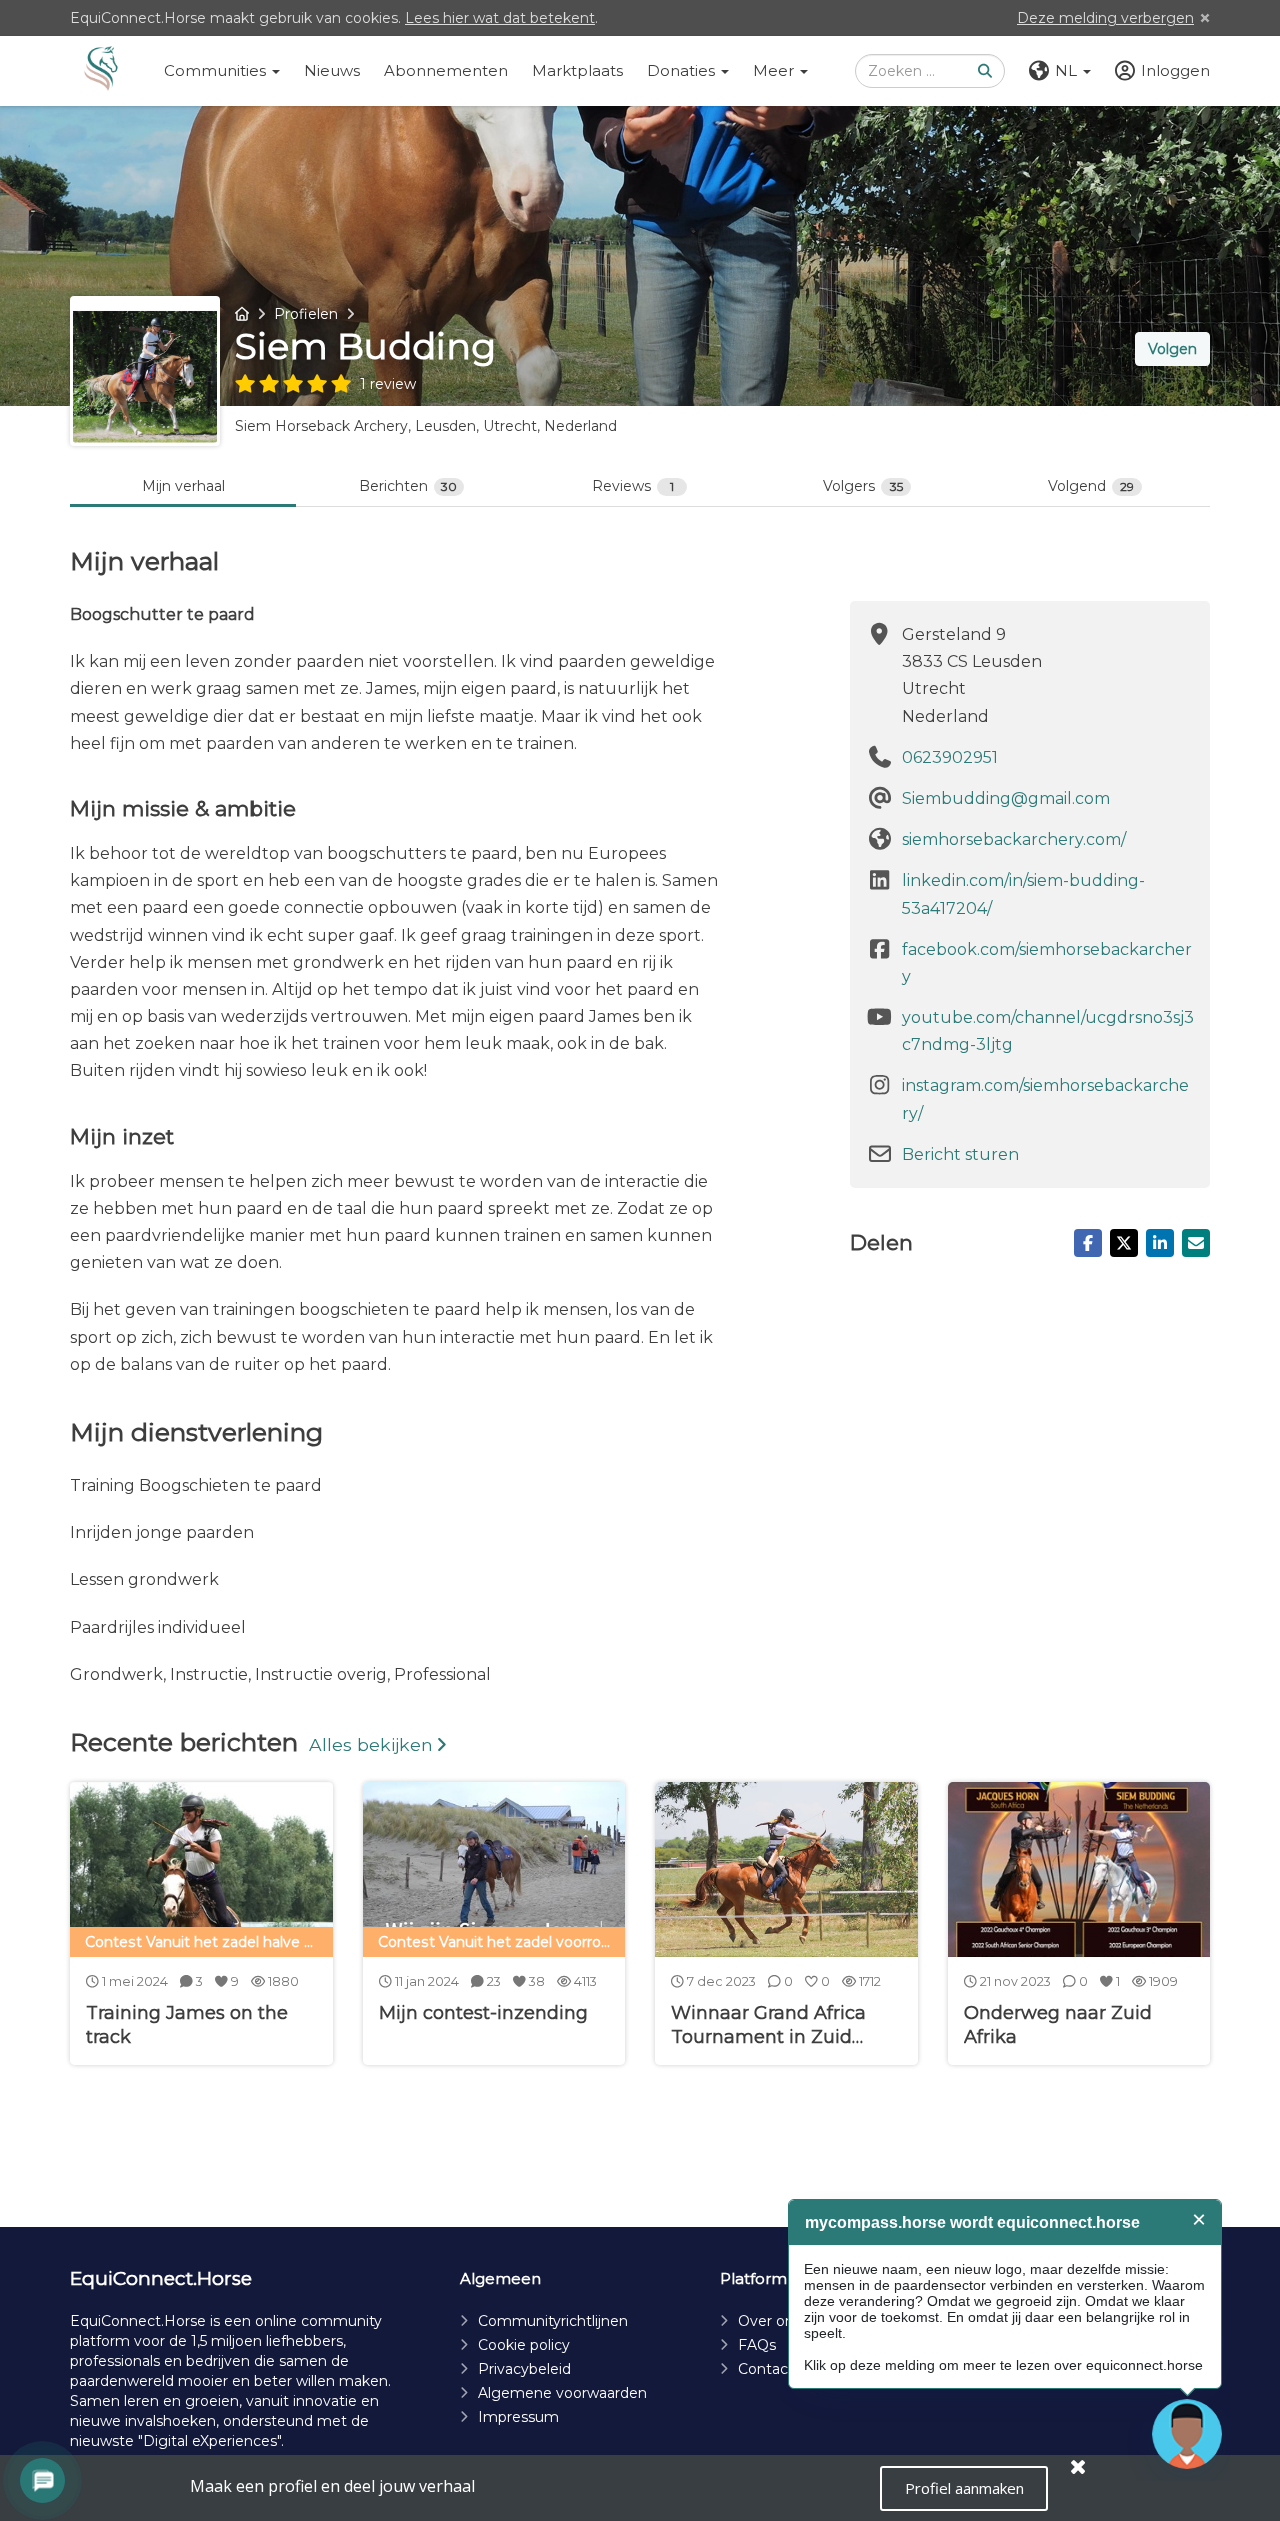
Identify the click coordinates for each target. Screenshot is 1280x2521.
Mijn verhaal (183, 486)
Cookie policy (524, 2345)
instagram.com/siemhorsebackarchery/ (1045, 1099)
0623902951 (950, 757)
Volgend (1091, 486)
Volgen (1172, 349)
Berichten (408, 486)
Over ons (769, 2321)
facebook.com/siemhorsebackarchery (1047, 963)
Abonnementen (446, 70)
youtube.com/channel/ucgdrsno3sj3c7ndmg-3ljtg (1048, 1031)
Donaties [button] (683, 70)
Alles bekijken (371, 1744)
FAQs (757, 2345)
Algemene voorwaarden (562, 2393)
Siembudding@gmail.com (1006, 798)
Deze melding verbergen (1105, 18)
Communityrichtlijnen (553, 2321)
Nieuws (332, 70)
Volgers (863, 486)
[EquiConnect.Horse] (101, 71)
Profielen (306, 314)
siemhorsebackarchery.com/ (1014, 839)
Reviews (633, 486)
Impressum (518, 2417)
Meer (775, 70)
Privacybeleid (524, 2369)
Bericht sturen (960, 1154)
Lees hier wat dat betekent (500, 18)
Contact (766, 2369)
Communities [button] (217, 70)
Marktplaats (577, 70)
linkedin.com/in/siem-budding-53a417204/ (1023, 894)
